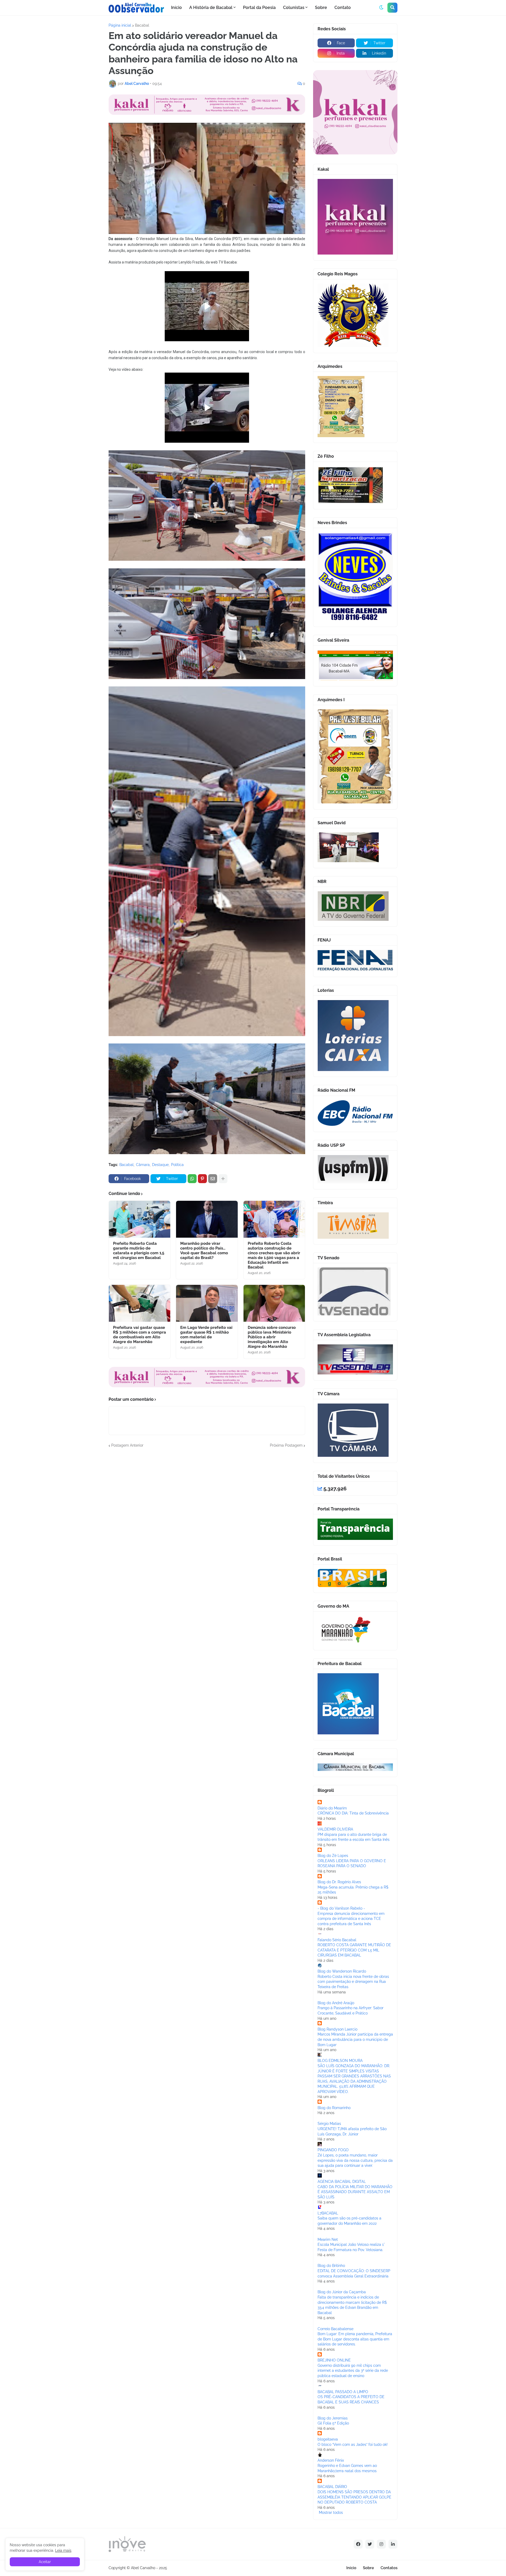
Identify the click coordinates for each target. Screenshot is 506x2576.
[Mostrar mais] (223, 1179)
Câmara (143, 1165)
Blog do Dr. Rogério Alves (339, 1882)
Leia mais (63, 2550)
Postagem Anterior (127, 1445)
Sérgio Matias (329, 2124)
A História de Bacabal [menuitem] (211, 8)
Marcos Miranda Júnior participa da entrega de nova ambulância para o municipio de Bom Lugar (355, 2039)
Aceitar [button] (45, 2562)
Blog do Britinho (331, 2266)
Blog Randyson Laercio (337, 2029)
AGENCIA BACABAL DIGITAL (342, 2182)
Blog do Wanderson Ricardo (342, 1971)
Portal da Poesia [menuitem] (259, 8)
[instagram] (381, 2544)
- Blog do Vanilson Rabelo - (341, 1908)
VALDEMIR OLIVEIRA (335, 1829)
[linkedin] (393, 2544)
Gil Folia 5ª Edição (333, 2423)
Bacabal (142, 25)
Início (351, 2568)
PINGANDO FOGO (333, 2150)
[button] (381, 8)
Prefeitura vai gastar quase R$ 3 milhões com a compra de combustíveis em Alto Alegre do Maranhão (140, 1335)
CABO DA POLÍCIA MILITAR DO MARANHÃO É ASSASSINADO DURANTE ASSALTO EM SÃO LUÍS (355, 2192)
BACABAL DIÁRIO (332, 2487)
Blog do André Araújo (336, 2003)
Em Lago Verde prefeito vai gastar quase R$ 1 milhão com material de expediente (206, 1335)
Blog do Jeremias (333, 2418)
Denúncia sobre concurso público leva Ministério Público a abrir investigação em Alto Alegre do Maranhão (272, 1337)
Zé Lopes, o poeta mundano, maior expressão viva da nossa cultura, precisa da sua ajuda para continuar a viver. (355, 2160)
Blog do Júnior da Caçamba (342, 2292)
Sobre (368, 2568)
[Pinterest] (202, 1179)
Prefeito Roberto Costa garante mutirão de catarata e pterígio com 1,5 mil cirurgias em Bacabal (139, 1251)
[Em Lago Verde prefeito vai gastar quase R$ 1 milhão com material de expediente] (207, 1303)
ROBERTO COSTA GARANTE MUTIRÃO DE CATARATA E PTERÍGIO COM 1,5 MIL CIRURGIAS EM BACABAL (354, 1950)
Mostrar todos (331, 2512)
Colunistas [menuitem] (294, 8)
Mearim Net (328, 2240)
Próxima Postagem (286, 1445)
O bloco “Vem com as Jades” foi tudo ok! (353, 2445)
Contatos (389, 2568)
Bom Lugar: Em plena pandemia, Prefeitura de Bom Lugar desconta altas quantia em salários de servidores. (355, 2339)
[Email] (213, 1179)
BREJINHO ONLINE (334, 2360)
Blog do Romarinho (334, 2108)
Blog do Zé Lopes (333, 1856)
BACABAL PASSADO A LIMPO (343, 2392)
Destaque (160, 1165)
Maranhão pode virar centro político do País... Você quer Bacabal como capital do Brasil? (204, 1251)
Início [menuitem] (176, 8)
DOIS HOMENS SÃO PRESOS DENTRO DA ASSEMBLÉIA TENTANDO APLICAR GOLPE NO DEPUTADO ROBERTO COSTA (354, 2497)
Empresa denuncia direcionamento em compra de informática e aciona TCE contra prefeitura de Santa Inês (351, 1919)
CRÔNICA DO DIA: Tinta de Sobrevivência (353, 1813)
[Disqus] (207, 1514)
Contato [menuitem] (343, 8)
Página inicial (120, 25)
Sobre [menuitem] (321, 8)
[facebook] (358, 2544)
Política (177, 1165)
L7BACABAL (328, 2213)
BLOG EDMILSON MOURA (340, 2061)
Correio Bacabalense (335, 2329)
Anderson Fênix (331, 2460)
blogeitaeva (328, 2439)
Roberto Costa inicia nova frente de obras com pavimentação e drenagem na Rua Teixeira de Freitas (353, 1982)
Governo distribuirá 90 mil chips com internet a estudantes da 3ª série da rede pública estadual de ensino (353, 2371)
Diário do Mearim (332, 1808)
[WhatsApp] (192, 1179)
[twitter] (370, 2544)
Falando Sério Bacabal (337, 1940)
